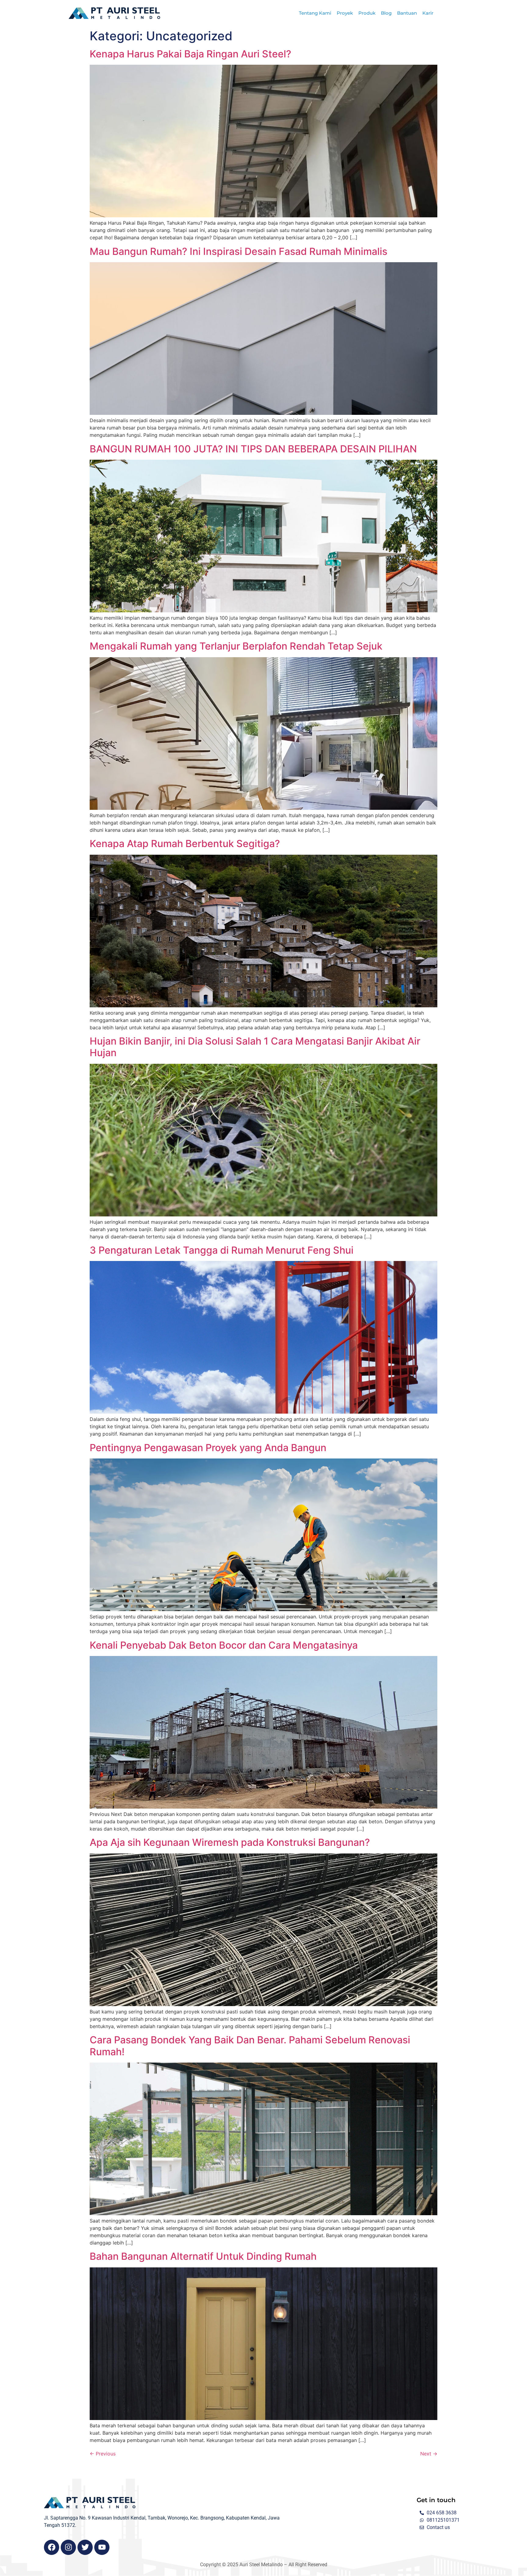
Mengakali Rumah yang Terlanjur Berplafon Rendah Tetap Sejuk (236, 646)
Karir (428, 13)
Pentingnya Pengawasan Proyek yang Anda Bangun (208, 1448)
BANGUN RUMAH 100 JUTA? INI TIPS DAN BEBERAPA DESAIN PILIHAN (253, 449)
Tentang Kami (315, 13)
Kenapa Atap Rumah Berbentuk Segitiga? (185, 844)
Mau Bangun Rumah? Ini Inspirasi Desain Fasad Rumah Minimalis (238, 251)
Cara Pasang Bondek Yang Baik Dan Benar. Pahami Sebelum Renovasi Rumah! (250, 2046)
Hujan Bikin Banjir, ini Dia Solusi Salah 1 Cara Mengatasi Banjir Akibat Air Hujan (255, 1047)
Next (429, 2454)
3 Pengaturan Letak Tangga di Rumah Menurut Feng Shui (222, 1250)
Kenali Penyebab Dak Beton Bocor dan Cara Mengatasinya (224, 1645)
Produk (367, 13)
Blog (386, 13)
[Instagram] (68, 2547)
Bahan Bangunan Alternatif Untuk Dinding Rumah (203, 2256)
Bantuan (407, 13)
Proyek (345, 13)
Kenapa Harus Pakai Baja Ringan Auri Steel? (190, 54)
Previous (103, 2454)
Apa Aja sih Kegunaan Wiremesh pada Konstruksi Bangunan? (230, 1842)
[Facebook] (52, 2547)
